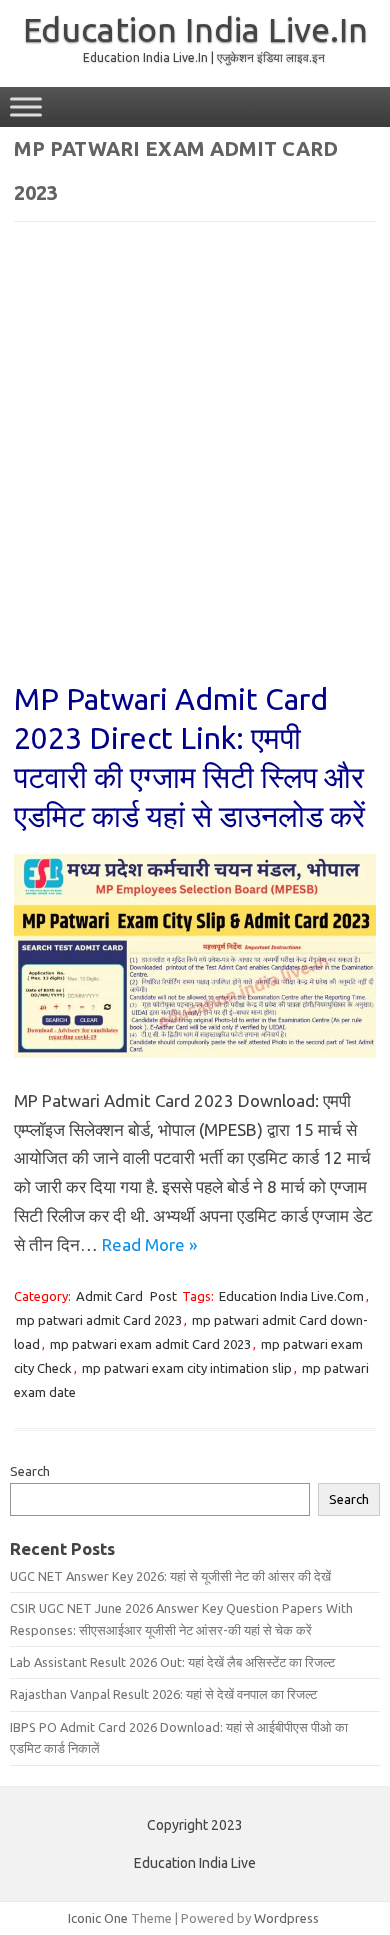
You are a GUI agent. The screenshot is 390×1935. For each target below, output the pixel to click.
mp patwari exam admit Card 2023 (150, 1344)
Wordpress (286, 1918)
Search (30, 1471)
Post (163, 1296)
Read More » (149, 1244)
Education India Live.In (195, 29)
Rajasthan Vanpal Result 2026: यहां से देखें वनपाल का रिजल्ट (163, 1694)
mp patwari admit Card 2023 (99, 1320)
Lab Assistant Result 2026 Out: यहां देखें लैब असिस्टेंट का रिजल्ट (172, 1662)
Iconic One (98, 1918)
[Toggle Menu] (26, 106)
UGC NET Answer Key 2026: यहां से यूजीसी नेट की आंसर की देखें (170, 1576)
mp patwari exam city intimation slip (187, 1368)
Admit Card (109, 1296)
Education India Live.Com (291, 1296)
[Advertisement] (195, 465)
